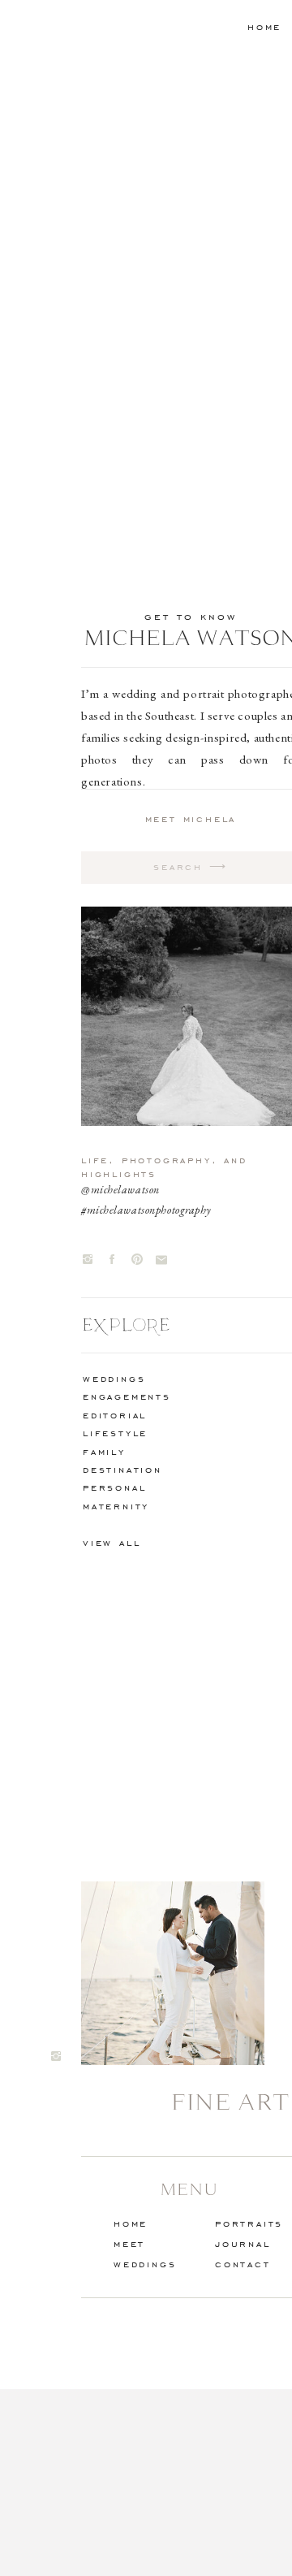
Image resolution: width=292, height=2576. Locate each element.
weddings (114, 1378)
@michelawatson (120, 1189)
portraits (249, 2223)
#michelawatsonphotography (146, 1210)
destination (122, 1469)
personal (114, 1487)
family (104, 1451)
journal (243, 2243)
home (264, 26)
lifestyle (115, 1433)
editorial (115, 1415)
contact (243, 2264)
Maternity (116, 1506)
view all (112, 1542)
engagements (127, 1396)
